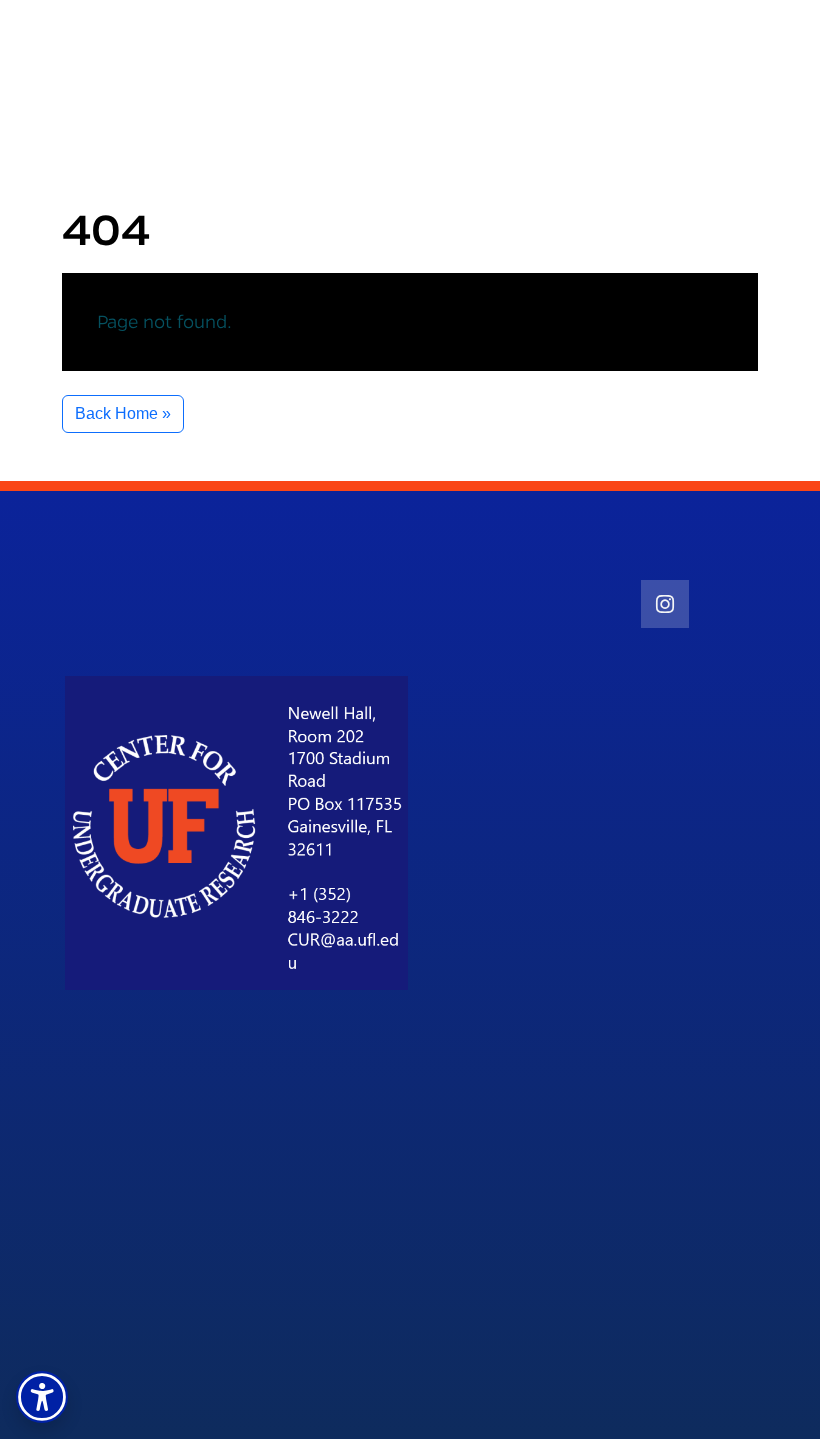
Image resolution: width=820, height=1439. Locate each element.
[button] (42, 1397)
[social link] (665, 604)
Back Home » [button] (123, 413)
